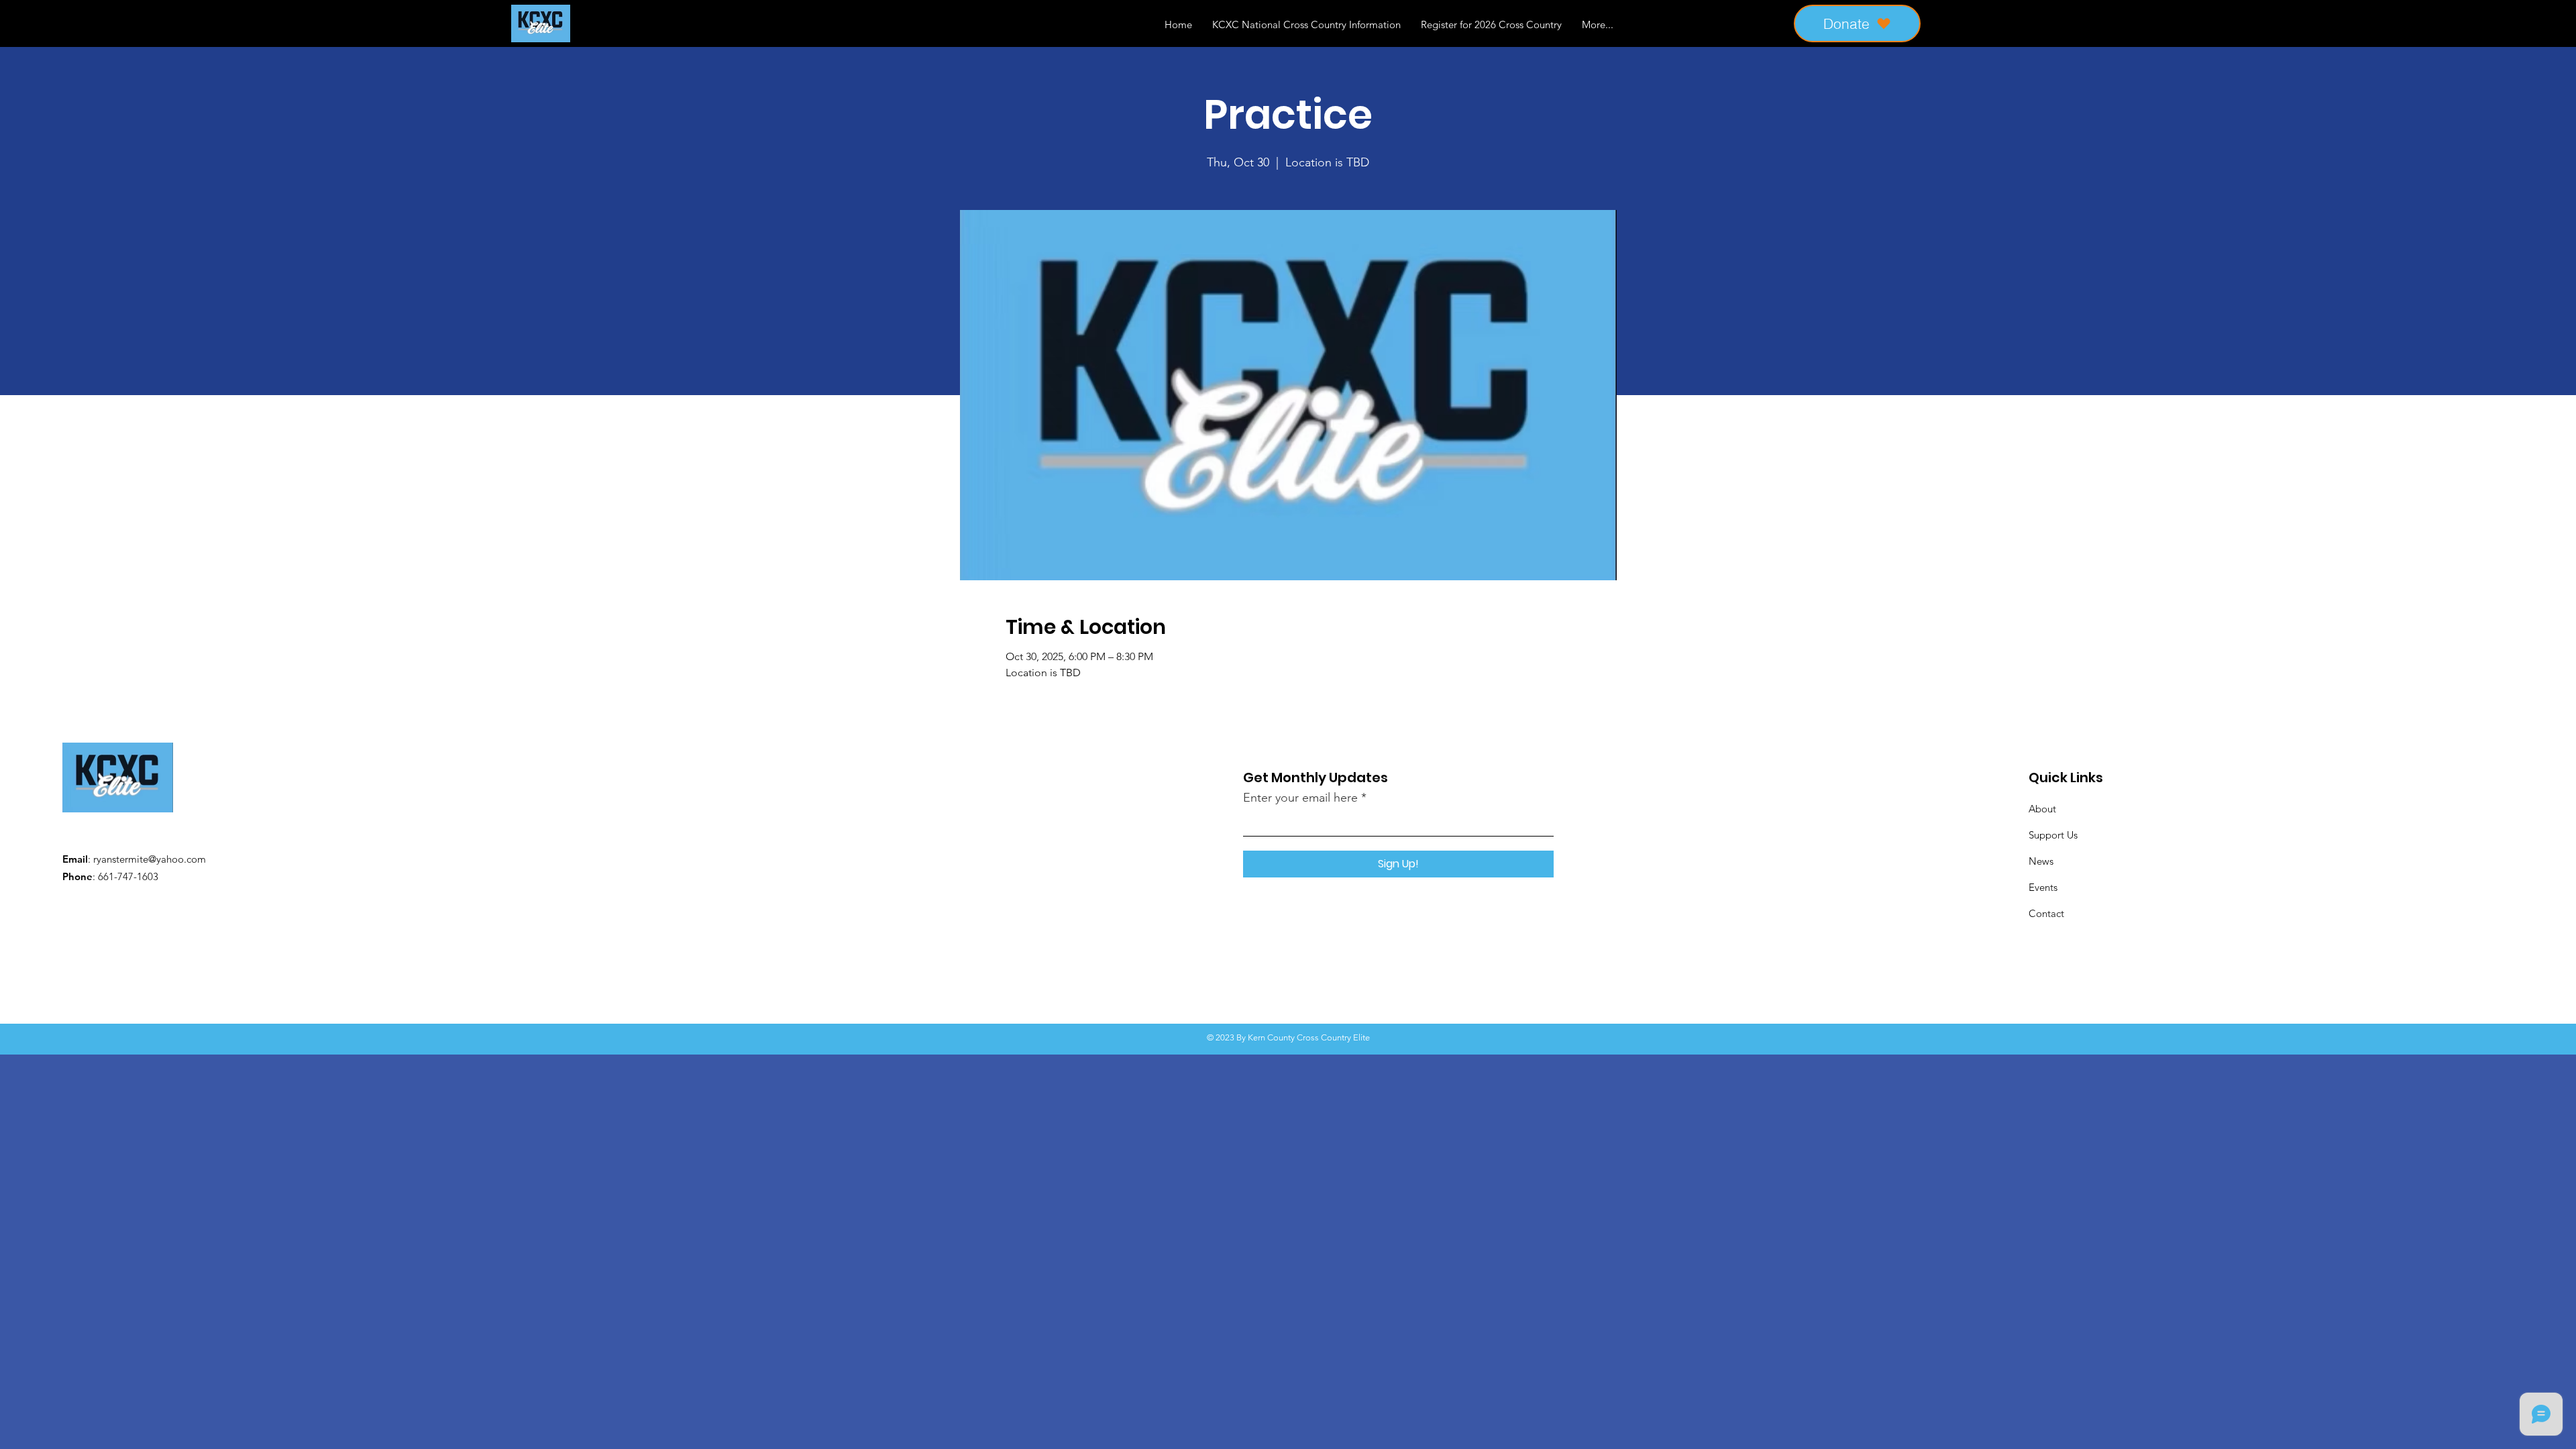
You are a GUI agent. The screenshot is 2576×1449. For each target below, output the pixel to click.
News (2041, 861)
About (2042, 809)
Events (2043, 887)
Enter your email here (1300, 798)
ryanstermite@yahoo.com (150, 859)
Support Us (2053, 835)
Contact (2046, 913)
